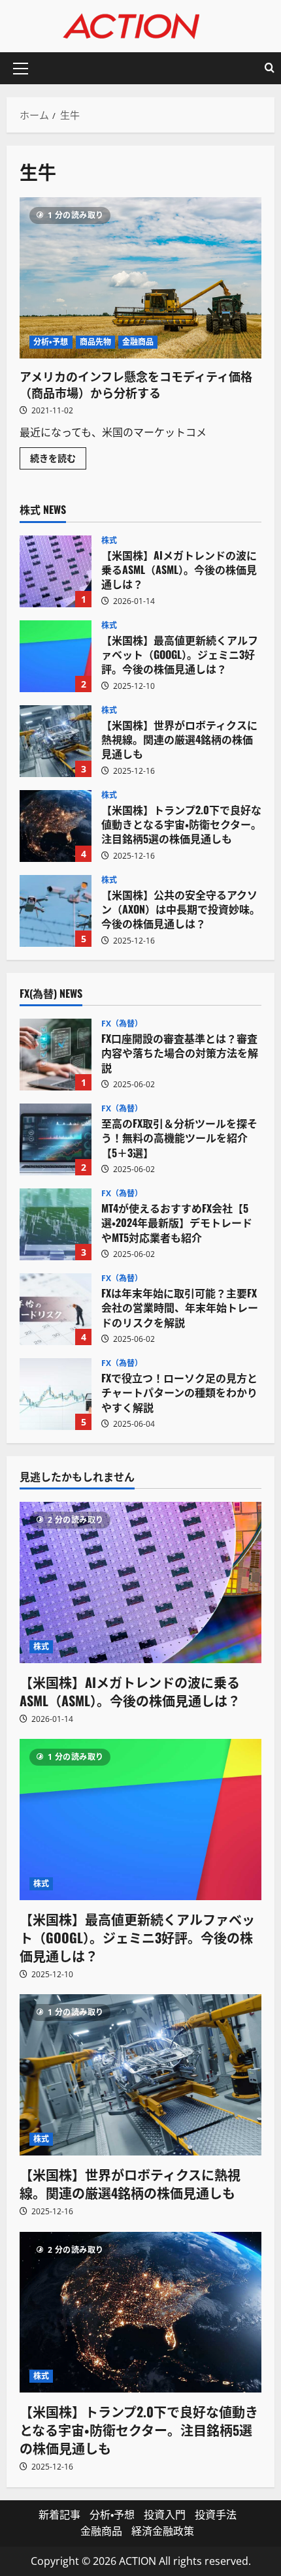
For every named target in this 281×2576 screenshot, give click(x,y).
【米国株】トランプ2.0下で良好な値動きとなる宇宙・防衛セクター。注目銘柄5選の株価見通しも (56, 826)
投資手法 (216, 2515)
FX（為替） (122, 1024)
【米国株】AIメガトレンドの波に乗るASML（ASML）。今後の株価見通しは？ (56, 571)
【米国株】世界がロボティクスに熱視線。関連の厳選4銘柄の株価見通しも (56, 741)
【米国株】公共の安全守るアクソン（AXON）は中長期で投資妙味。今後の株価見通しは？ (56, 911)
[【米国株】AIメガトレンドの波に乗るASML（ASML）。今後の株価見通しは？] (140, 1582)
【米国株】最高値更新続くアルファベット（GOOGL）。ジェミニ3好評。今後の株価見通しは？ (56, 656)
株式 (109, 541)
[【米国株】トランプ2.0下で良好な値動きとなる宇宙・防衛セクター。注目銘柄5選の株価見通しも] (140, 2313)
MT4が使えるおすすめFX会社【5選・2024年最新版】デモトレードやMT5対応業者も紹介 (56, 1224)
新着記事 (59, 2515)
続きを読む (58, 460)
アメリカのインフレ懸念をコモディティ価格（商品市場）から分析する (140, 278)
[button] (21, 69)
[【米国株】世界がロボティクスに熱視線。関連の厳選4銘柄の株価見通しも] (140, 2075)
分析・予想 (51, 342)
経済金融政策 (163, 2531)
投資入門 (165, 2515)
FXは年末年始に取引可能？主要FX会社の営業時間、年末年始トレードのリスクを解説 (56, 1309)
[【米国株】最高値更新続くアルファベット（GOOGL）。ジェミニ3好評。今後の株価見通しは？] (140, 1820)
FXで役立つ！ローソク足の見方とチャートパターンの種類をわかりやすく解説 (56, 1394)
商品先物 (95, 342)
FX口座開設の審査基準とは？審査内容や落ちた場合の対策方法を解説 (56, 1055)
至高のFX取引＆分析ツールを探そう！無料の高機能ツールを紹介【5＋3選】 (56, 1139)
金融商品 (138, 342)
